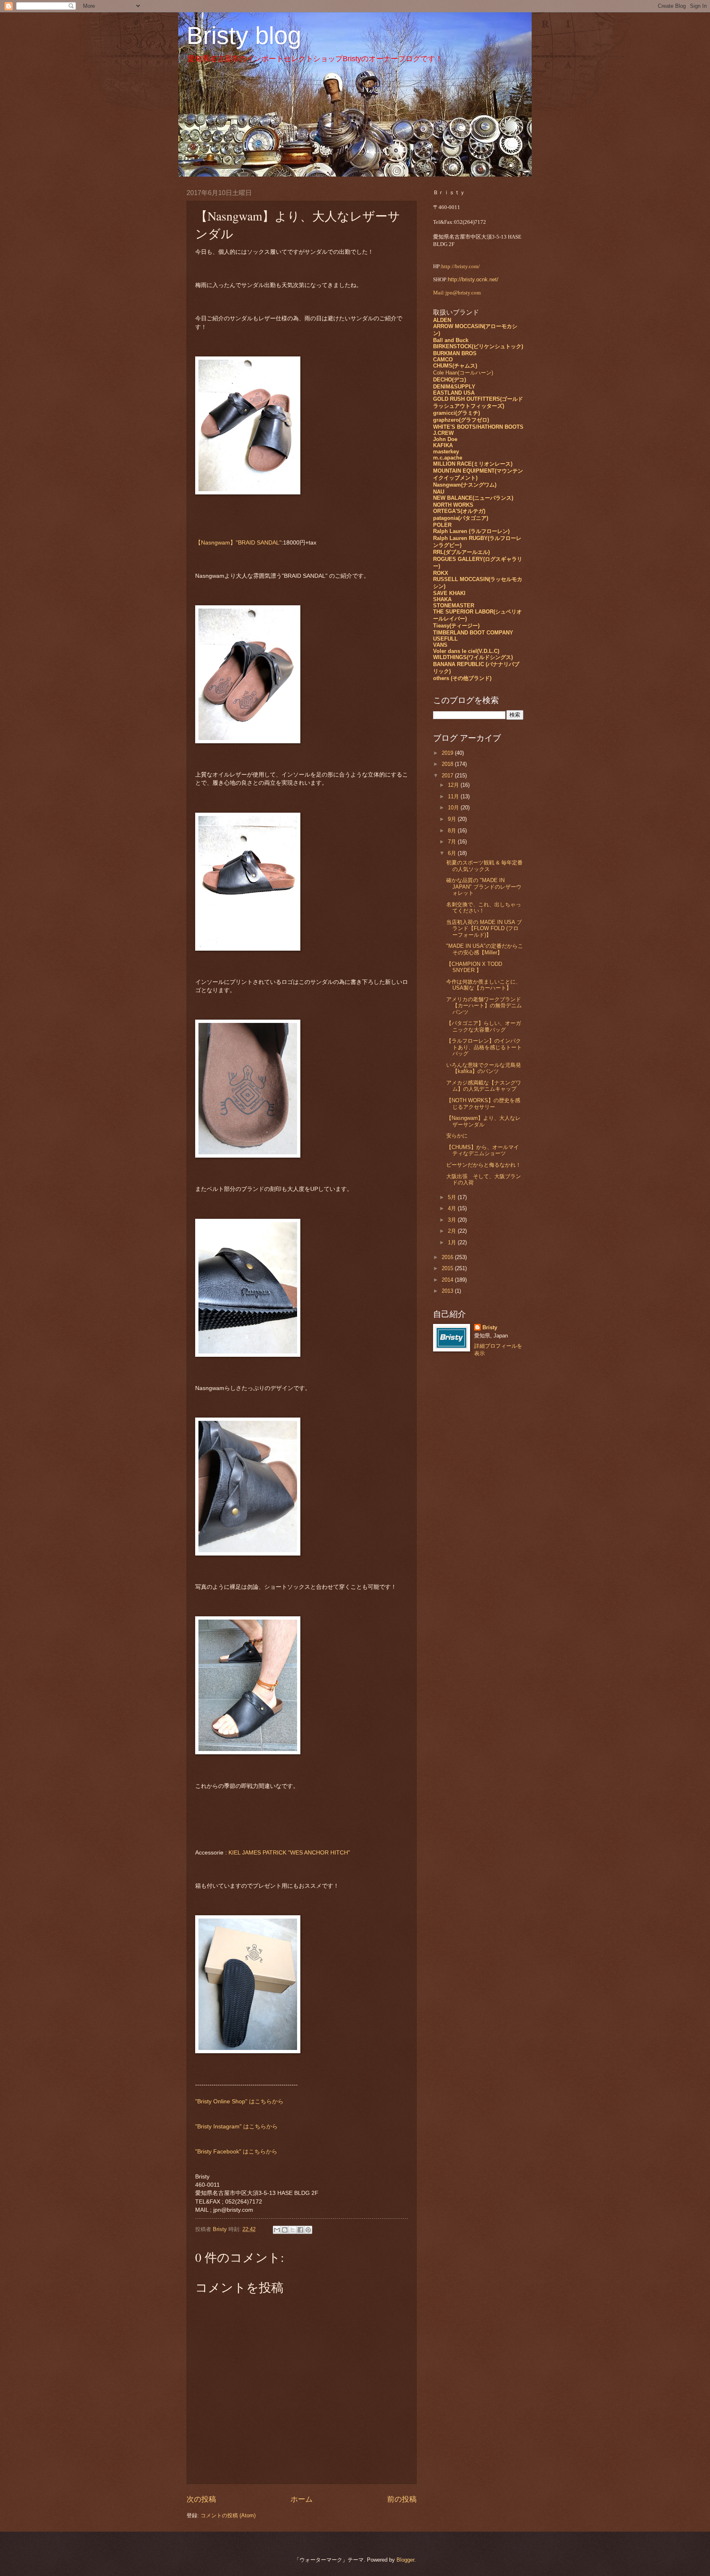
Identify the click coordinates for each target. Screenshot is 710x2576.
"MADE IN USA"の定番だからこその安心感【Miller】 (485, 949)
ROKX (441, 573)
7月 (453, 842)
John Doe (445, 439)
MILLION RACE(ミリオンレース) (473, 464)
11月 (454, 796)
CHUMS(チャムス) (455, 366)
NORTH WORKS (453, 505)
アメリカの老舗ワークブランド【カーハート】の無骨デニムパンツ (484, 1006)
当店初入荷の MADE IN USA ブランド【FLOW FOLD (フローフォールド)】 (484, 928)
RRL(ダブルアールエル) (461, 552)
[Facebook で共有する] (300, 2230)
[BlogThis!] (285, 2230)
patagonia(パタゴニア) (461, 518)
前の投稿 (402, 2499)
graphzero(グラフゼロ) (461, 420)
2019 (448, 753)
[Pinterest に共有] (308, 2230)
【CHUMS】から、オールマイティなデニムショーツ (483, 1150)
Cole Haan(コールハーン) (463, 373)
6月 (453, 853)
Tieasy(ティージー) (456, 626)
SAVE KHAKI (449, 593)
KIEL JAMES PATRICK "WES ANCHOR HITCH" (289, 1853)
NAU (439, 492)
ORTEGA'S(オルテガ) (459, 511)
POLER (442, 525)
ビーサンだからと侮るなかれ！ (486, 1165)
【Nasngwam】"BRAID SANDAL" (238, 543)
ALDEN (442, 320)
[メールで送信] (277, 2230)
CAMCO (443, 360)
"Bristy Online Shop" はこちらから (239, 2101)
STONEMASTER (454, 606)
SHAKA (442, 599)
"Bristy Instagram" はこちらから (236, 2127)
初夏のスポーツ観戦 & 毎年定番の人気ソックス (484, 866)
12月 (454, 785)
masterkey (446, 452)
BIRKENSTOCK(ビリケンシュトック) (478, 346)
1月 (453, 1242)
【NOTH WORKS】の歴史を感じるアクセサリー (483, 1103)
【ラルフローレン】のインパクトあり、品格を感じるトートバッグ (484, 1047)
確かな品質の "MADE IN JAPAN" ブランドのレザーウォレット (484, 887)
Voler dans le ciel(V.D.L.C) (466, 651)
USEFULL (445, 639)
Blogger (405, 2560)
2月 (453, 1231)
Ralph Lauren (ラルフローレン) (471, 531)
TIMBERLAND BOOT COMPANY (473, 633)
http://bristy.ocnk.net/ (473, 279)
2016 (448, 1257)
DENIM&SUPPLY (454, 387)
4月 (453, 1208)
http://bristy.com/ (461, 267)
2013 (448, 1291)
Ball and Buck (451, 340)
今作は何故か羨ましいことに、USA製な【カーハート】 (484, 985)
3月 (453, 1220)
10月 (454, 808)
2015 (448, 1268)
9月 (453, 819)
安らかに (457, 1136)
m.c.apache (448, 458)
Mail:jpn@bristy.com (457, 293)
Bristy (490, 1327)
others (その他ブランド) (462, 678)
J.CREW (443, 433)
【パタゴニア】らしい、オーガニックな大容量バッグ (484, 1026)
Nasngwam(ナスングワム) (465, 485)
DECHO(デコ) (450, 380)
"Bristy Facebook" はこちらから (236, 2152)
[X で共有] (293, 2230)
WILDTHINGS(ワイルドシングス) (473, 657)
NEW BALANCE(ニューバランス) (473, 498)
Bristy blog (244, 36)
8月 (453, 831)
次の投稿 (201, 2499)
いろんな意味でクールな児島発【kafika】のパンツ (484, 1068)
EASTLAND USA (454, 393)
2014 (448, 1280)
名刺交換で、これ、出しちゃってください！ (484, 908)
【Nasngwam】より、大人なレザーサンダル (483, 1121)
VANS (440, 645)
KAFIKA (443, 445)
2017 (448, 776)
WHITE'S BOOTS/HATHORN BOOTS (478, 427)
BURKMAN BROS (455, 353)
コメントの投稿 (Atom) (228, 2515)
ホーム (302, 2499)
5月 (453, 1197)
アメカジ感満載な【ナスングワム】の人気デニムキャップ (484, 1086)
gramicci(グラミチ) (456, 413)
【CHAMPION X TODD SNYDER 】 (474, 967)
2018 (448, 764)
